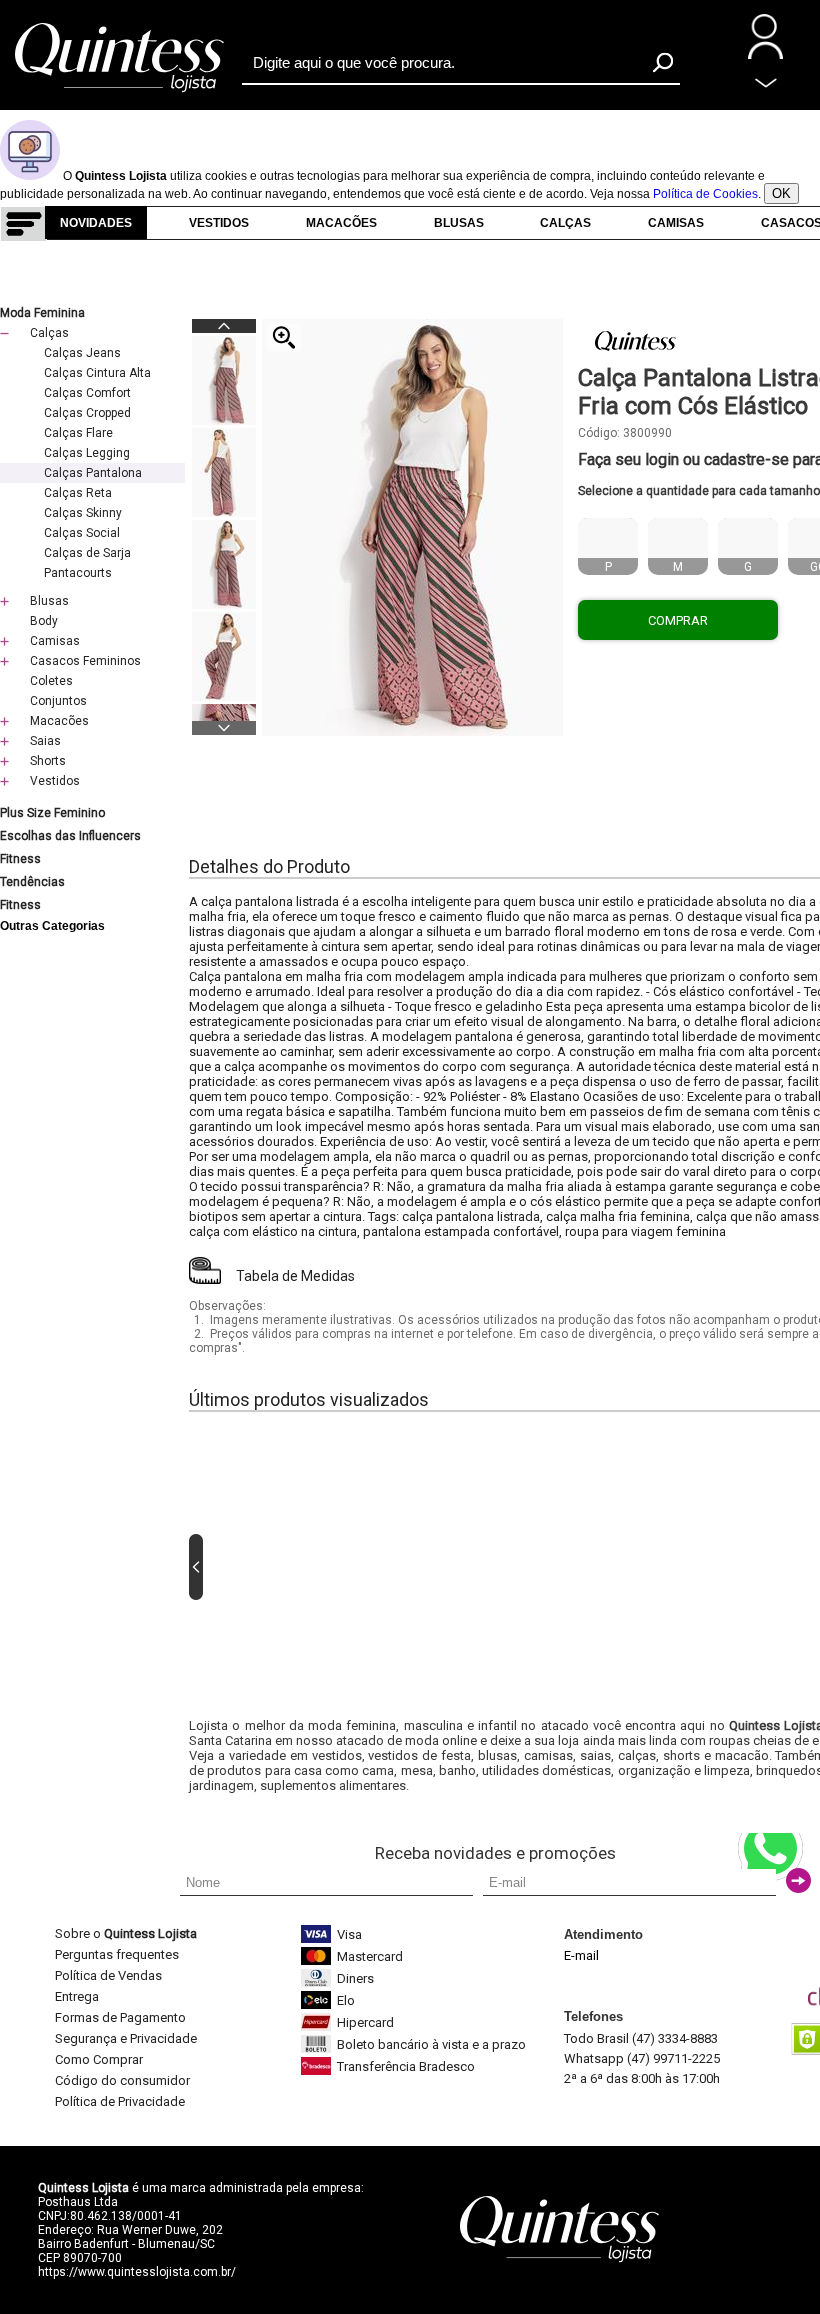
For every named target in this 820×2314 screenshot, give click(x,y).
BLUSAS (459, 223)
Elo (346, 2000)
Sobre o (126, 1933)
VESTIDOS (219, 223)
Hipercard (365, 2022)
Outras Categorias (52, 926)
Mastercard (370, 1956)
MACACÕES (341, 223)
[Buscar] (663, 62)
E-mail (581, 1955)
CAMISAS (676, 223)
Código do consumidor (122, 2080)
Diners (355, 1978)
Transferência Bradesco (406, 2066)
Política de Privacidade (120, 2101)
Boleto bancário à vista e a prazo (431, 2044)
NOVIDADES (96, 223)
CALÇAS (565, 223)
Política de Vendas (108, 1975)
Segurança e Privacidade (126, 2038)
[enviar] (798, 1880)
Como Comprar (99, 2059)
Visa (349, 1934)
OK (781, 193)
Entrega (77, 1996)
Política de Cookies (705, 194)
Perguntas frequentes (117, 1954)
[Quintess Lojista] (120, 90)
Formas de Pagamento (120, 2017)
